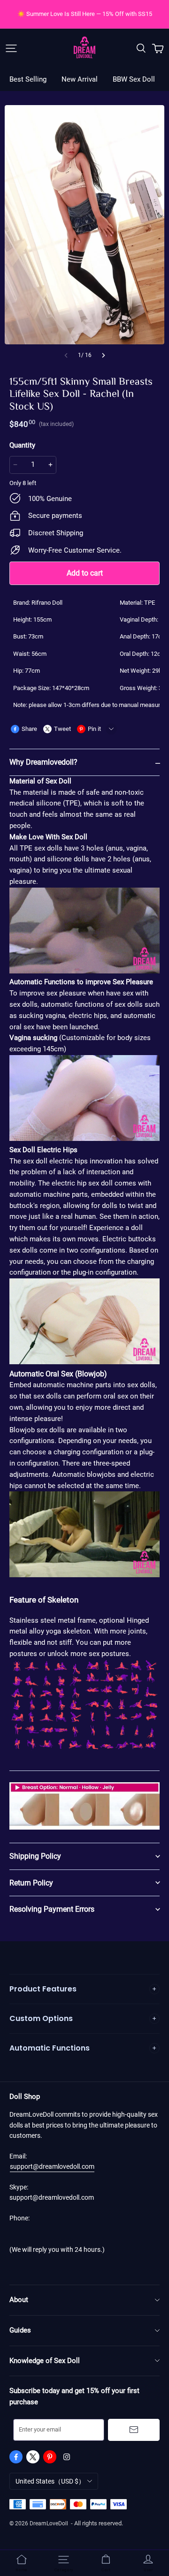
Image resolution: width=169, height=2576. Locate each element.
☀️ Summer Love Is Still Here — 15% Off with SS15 (85, 14)
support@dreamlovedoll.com (52, 2166)
